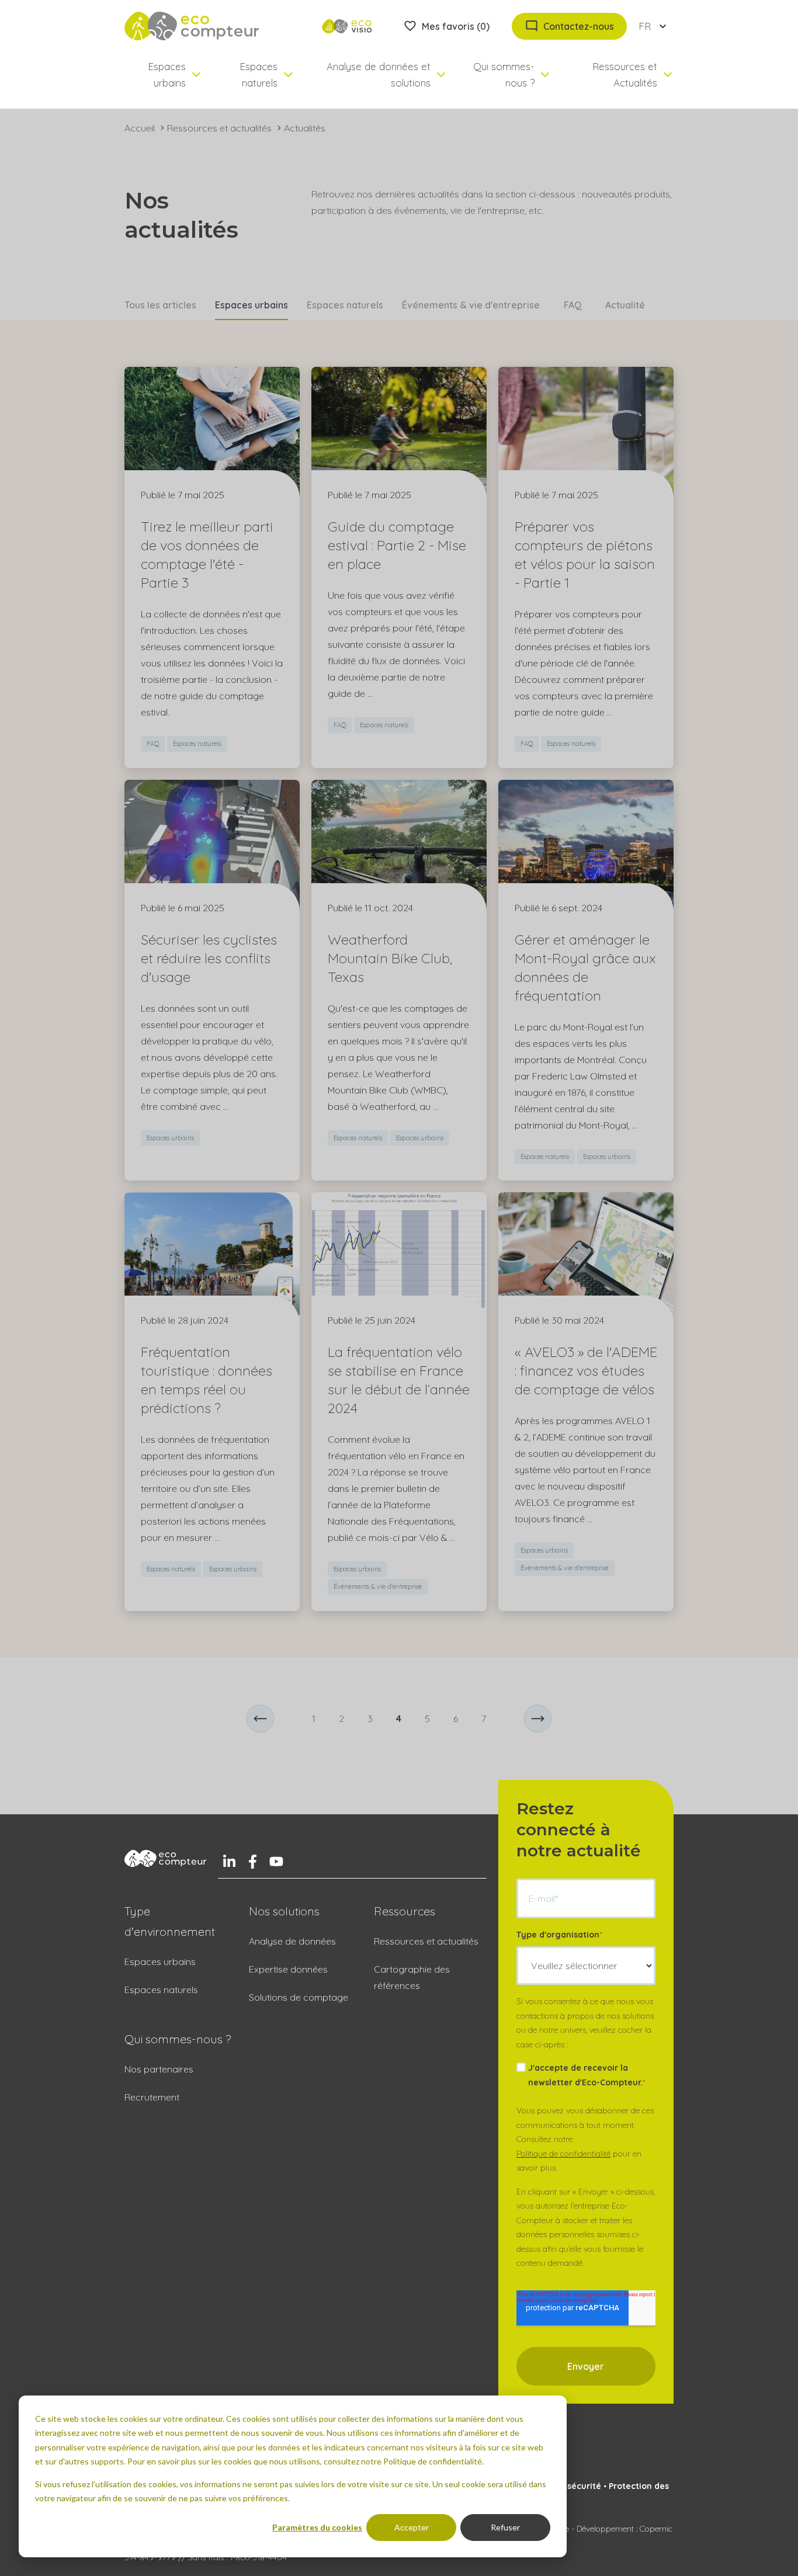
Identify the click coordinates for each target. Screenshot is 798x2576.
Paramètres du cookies (317, 2527)
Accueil (140, 128)
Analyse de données (292, 1941)
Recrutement (152, 2097)
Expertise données (288, 1969)
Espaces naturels (345, 305)
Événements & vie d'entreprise (471, 305)
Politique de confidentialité (563, 2154)
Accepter (412, 2527)
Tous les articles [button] (160, 305)
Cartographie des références (412, 1977)
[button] (260, 1719)
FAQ (573, 305)
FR (645, 26)
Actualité (625, 305)
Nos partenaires (159, 2069)
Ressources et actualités (219, 128)
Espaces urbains (160, 1961)
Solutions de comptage (299, 1997)
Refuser (505, 2527)
